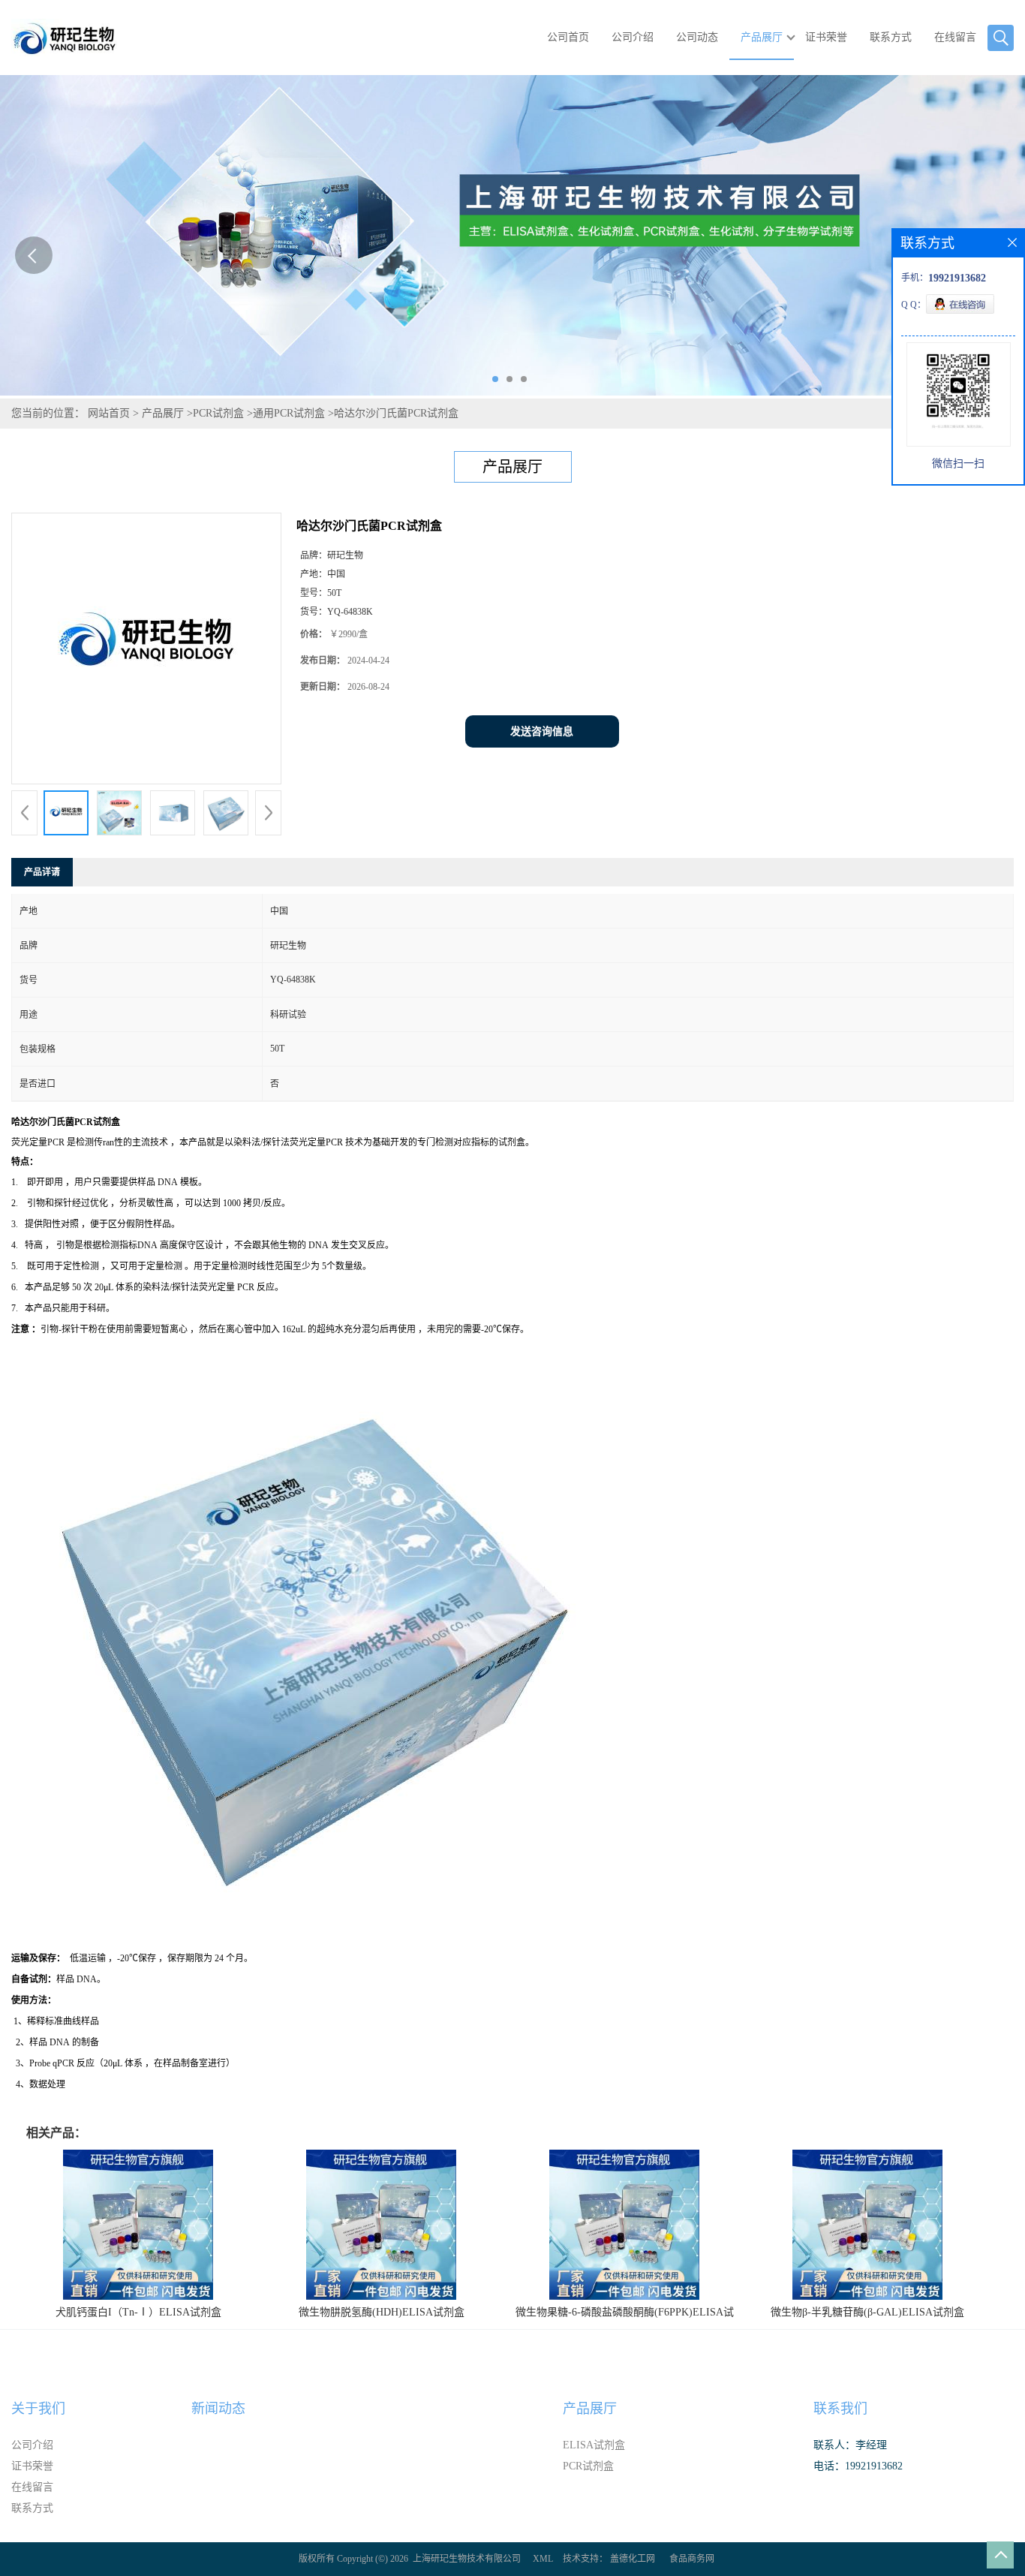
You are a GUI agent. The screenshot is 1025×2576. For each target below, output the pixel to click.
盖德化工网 (633, 2559)
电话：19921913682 (858, 2466)
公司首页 (568, 37)
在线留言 (955, 37)
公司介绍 (633, 37)
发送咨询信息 (542, 731)
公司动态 (697, 37)
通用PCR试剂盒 (289, 413)
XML (543, 2559)
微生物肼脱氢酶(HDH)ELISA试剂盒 (382, 2312)
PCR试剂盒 (218, 413)
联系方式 (891, 37)
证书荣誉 (826, 37)
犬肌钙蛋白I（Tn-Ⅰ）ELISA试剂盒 (138, 2312)
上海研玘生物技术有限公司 (467, 2559)
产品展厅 (762, 37)
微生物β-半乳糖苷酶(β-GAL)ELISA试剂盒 (867, 2312)
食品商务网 (692, 2559)
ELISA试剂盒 (594, 2445)
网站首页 (109, 413)
